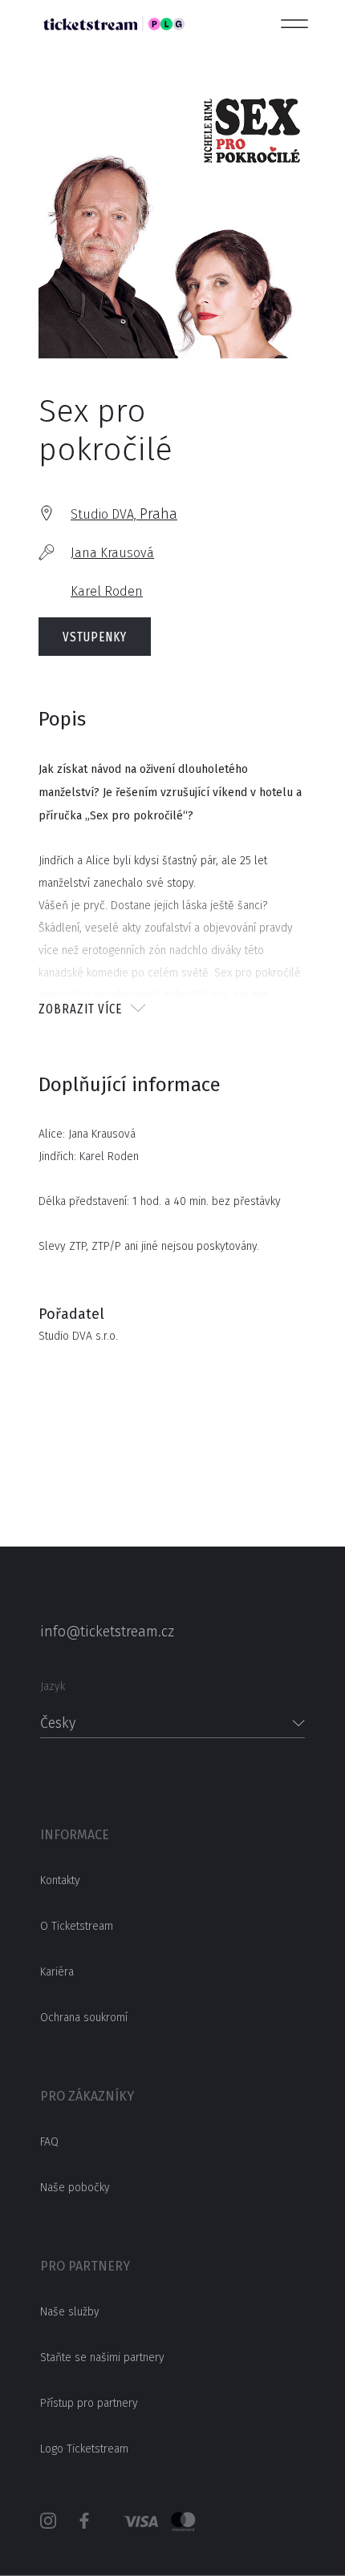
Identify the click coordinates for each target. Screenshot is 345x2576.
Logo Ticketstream (84, 2449)
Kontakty (60, 1880)
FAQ (49, 2142)
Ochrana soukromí (84, 2018)
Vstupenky (95, 637)
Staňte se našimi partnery (102, 2358)
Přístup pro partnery (89, 2403)
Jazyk (53, 1686)
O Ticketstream (77, 1926)
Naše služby (70, 2312)
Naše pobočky (75, 2188)
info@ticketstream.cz (107, 1632)
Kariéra (57, 1972)
